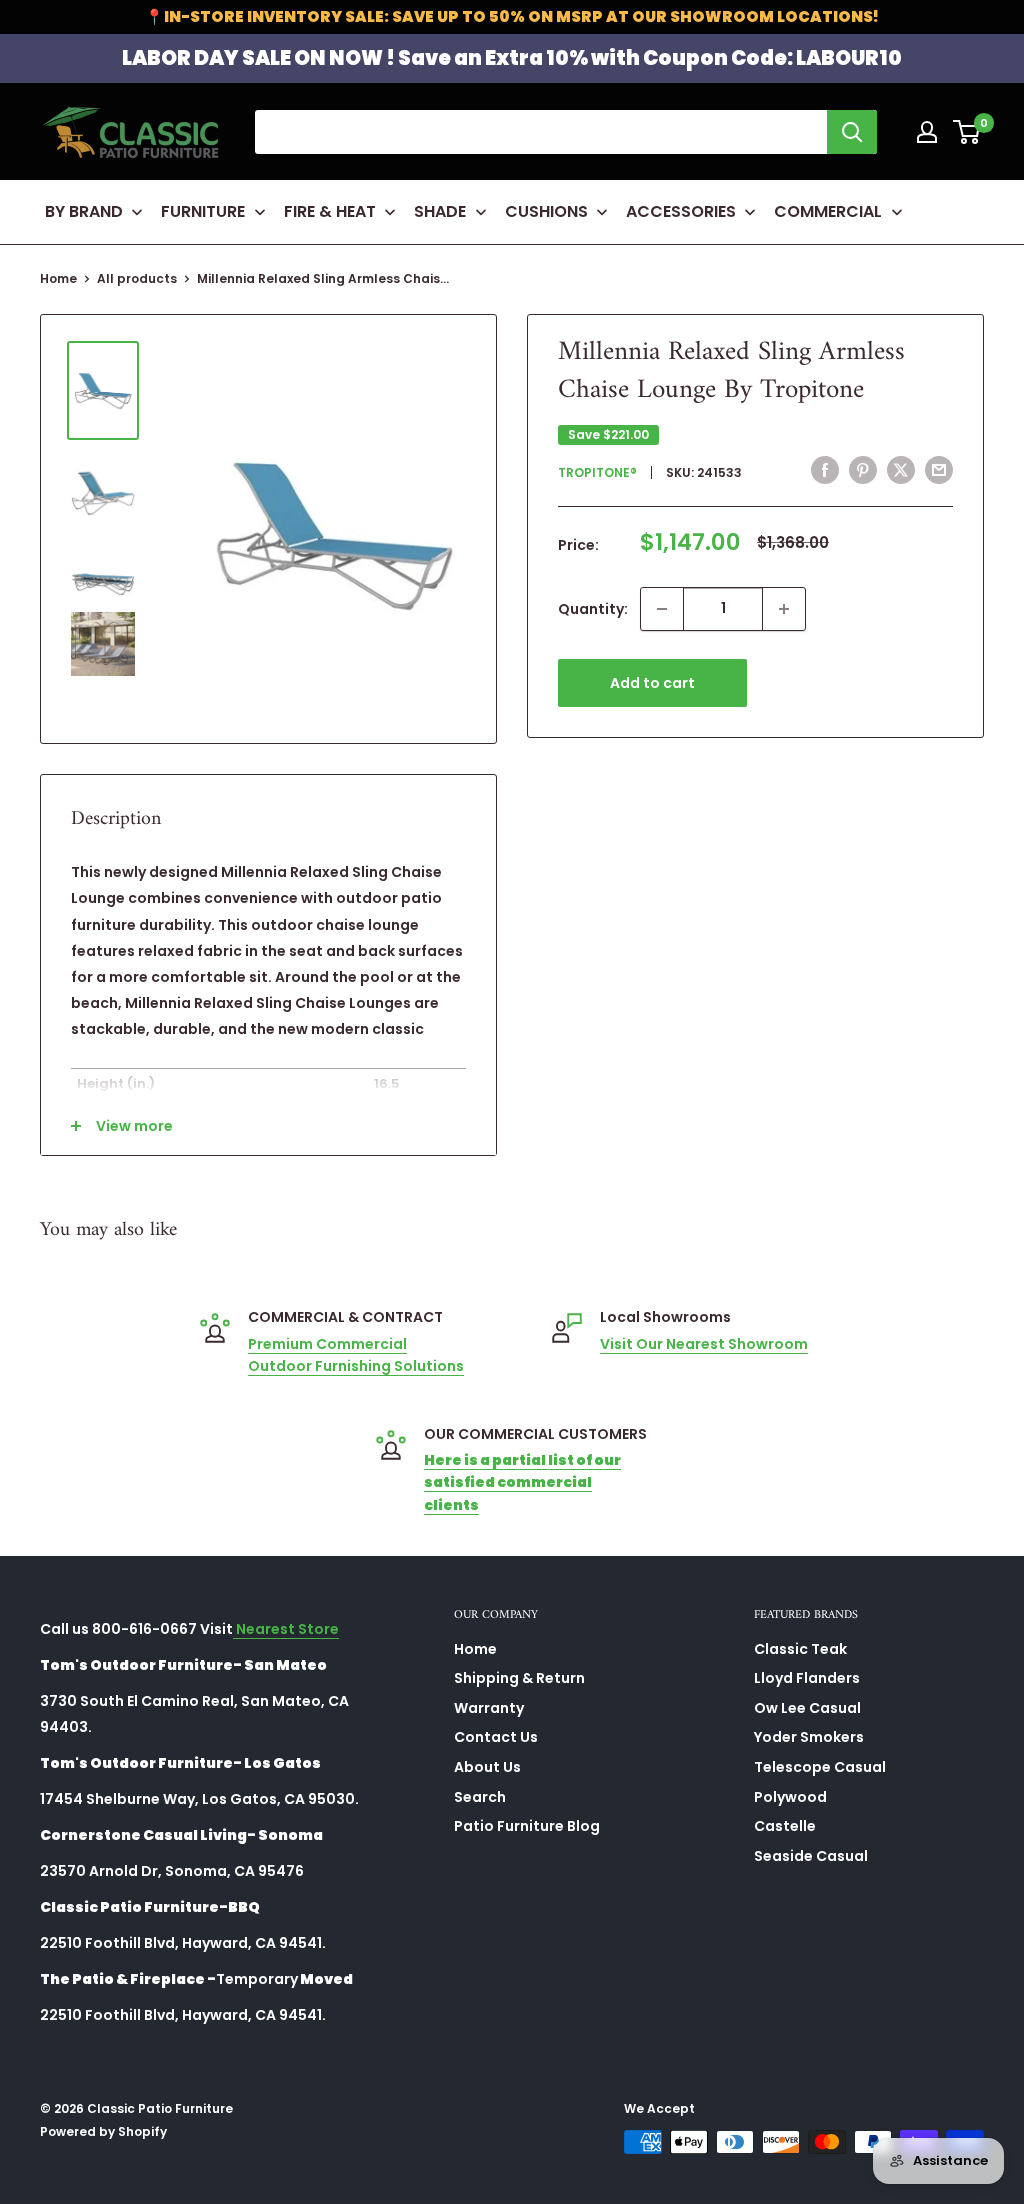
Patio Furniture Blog (527, 1826)
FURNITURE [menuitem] (203, 211)
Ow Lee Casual (807, 1708)
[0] (967, 132)
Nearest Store (286, 1629)
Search (480, 1797)
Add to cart (652, 683)
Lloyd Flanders (807, 1678)
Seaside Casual (811, 1856)
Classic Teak (800, 1649)
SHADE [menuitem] (440, 211)
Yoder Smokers (809, 1737)
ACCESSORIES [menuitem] (681, 211)
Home (58, 278)
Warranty (489, 1708)
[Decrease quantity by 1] (662, 609)
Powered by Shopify (103, 2131)
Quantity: (593, 609)
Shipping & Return (519, 1678)
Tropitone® (597, 472)
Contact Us (496, 1737)
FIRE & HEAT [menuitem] (330, 211)
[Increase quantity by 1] (784, 609)
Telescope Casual (820, 1767)
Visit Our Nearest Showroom (704, 1344)
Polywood (790, 1797)
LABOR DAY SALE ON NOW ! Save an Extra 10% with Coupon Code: (512, 58)
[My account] (927, 132)
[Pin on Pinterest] (863, 470)
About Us (487, 1767)
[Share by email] (939, 470)
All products (137, 278)
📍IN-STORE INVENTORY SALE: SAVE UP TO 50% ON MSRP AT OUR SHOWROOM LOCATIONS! (512, 16)
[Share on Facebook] (825, 470)
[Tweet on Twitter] (901, 470)
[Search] (852, 132)
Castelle (785, 1826)
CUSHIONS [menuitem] (546, 211)
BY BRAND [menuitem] (84, 211)
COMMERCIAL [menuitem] (828, 211)
